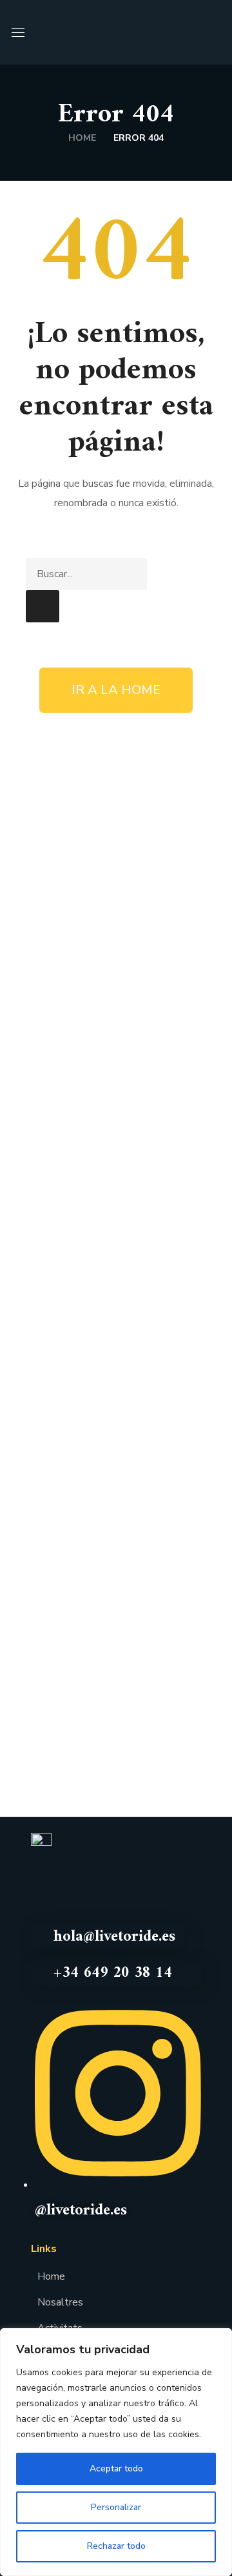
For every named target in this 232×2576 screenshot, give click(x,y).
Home (82, 138)
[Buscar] (43, 606)
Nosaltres (60, 2302)
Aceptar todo (116, 2469)
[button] (215, 32)
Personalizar (116, 2507)
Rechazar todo (116, 2546)
